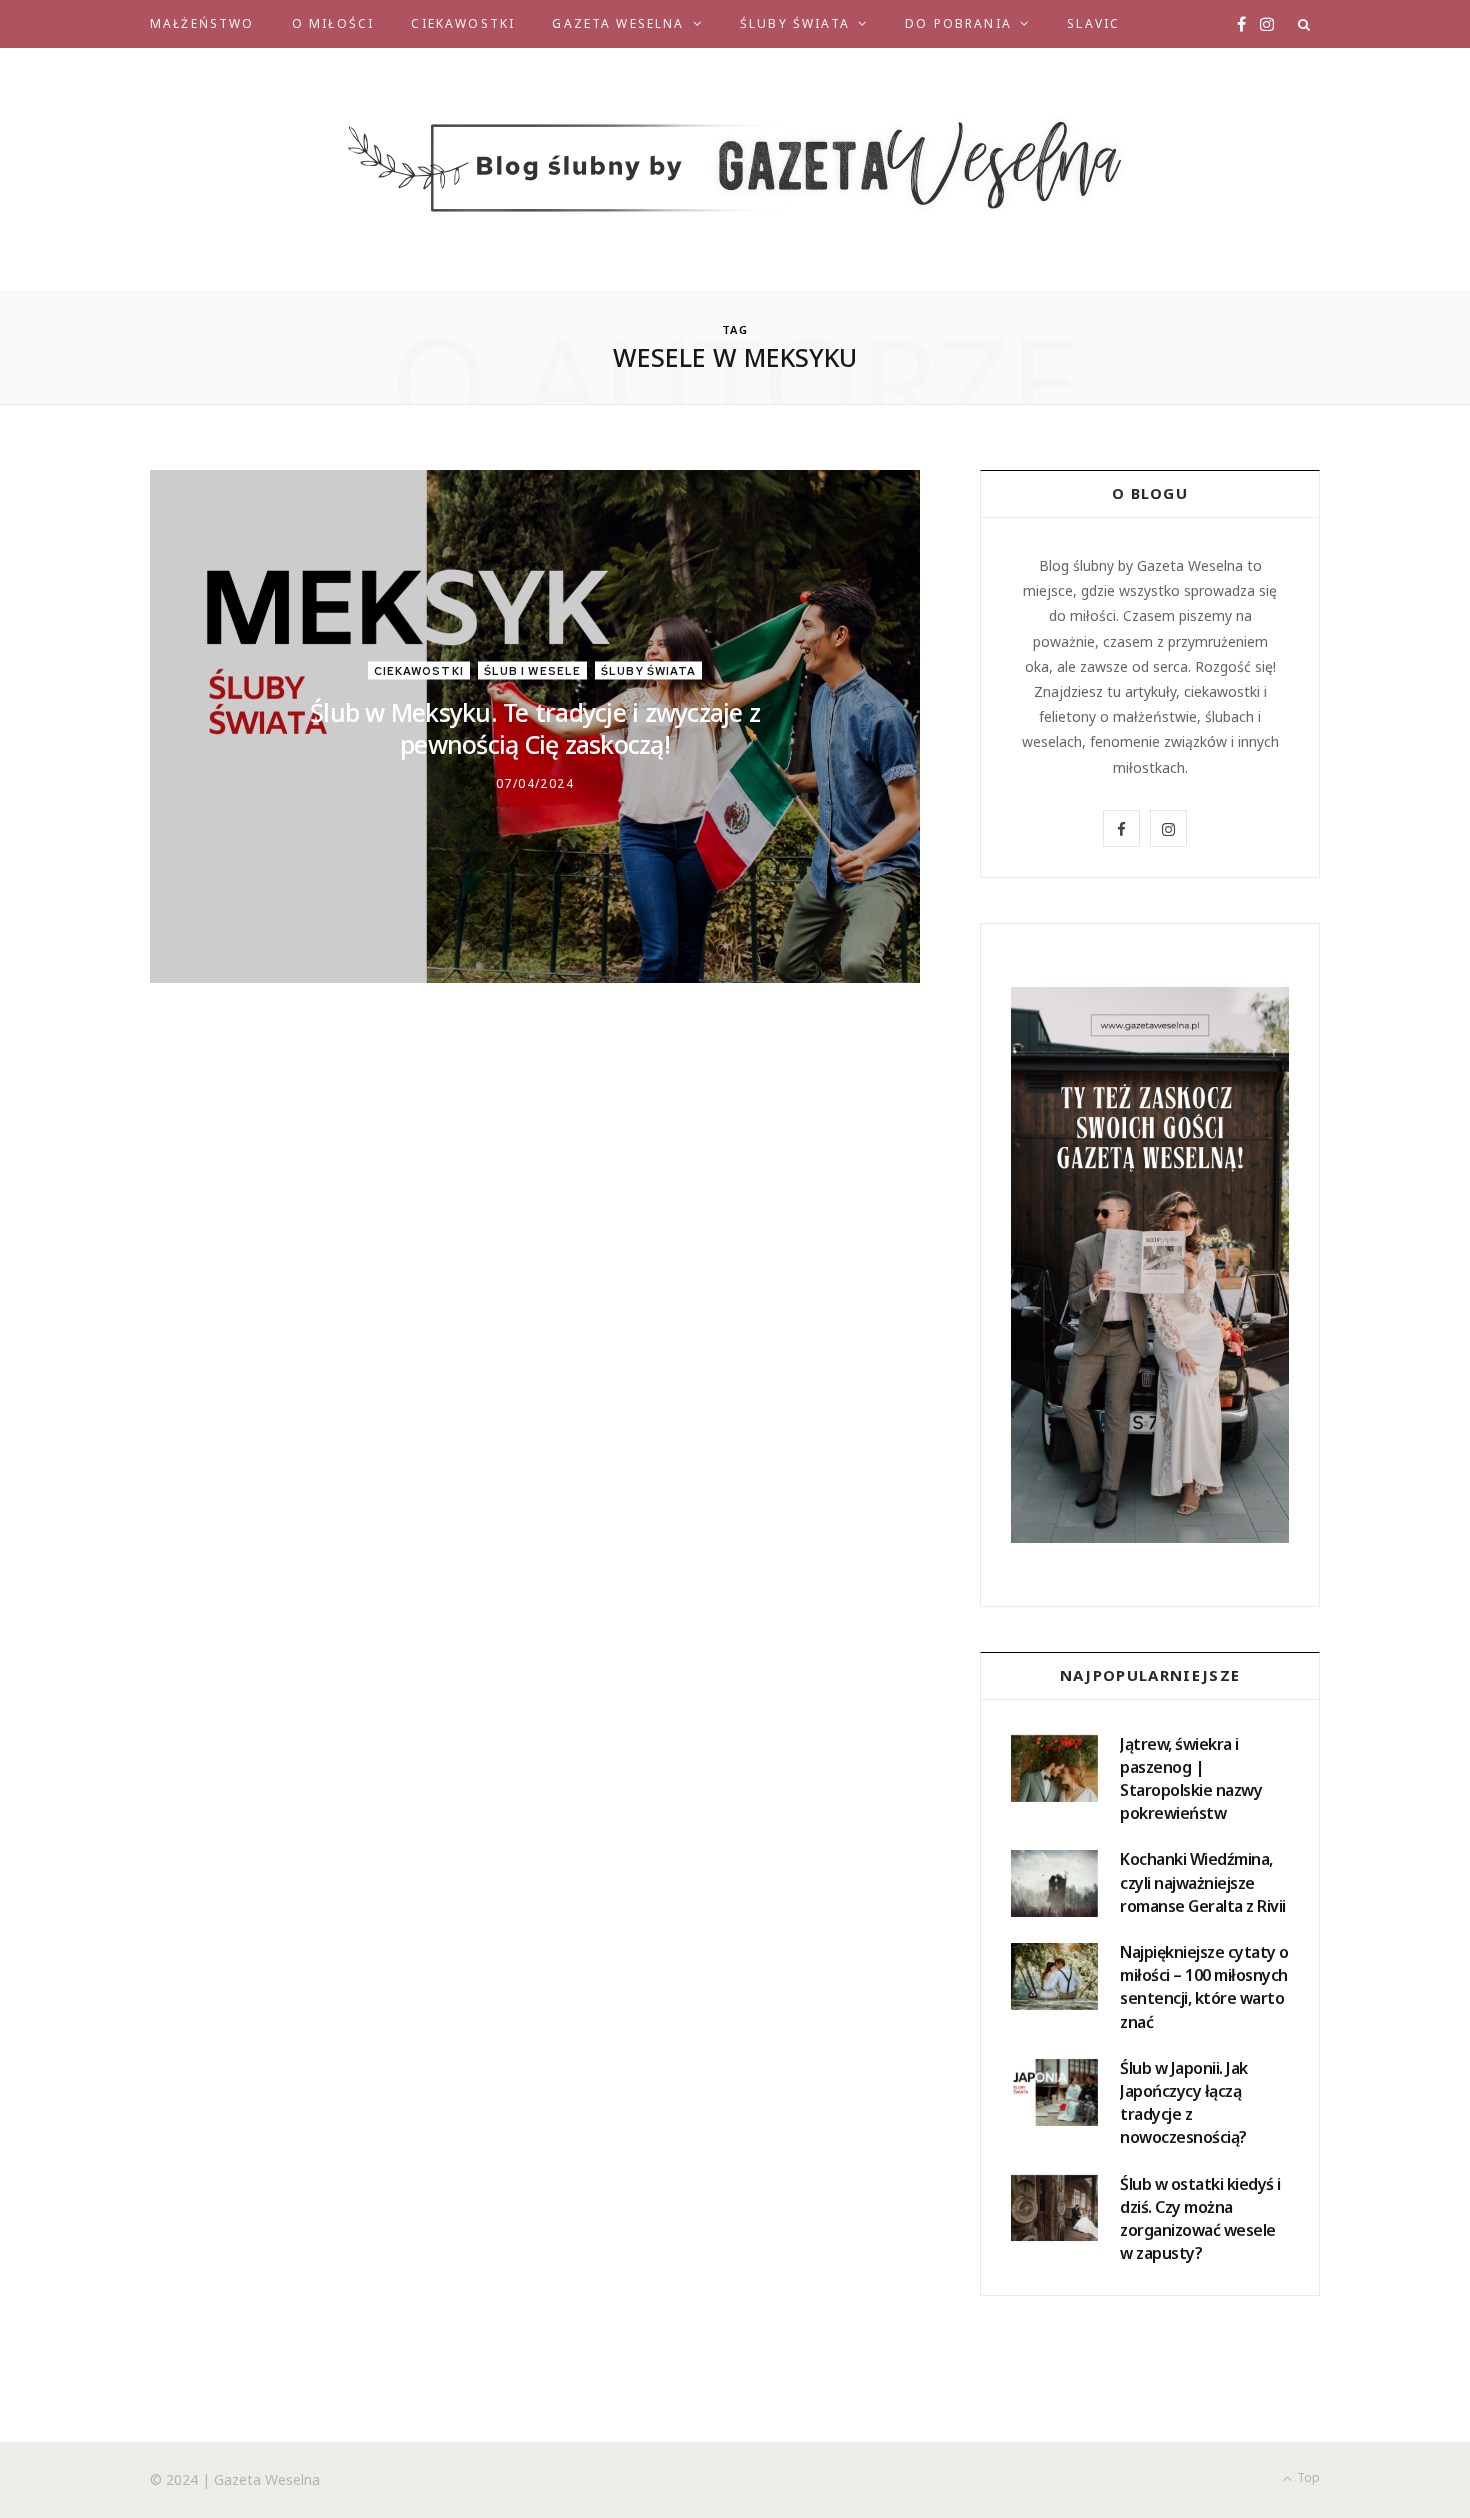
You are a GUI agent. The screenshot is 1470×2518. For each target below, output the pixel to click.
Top (1307, 2477)
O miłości (333, 23)
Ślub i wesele (532, 670)
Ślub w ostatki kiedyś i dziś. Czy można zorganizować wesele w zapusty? (1200, 2219)
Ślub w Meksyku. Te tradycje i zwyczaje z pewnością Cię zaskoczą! (535, 727)
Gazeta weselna (618, 23)
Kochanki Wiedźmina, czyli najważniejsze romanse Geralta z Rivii (1203, 1882)
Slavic (1093, 23)
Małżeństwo (202, 23)
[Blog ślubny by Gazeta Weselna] (735, 168)
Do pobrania (958, 23)
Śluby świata (795, 23)
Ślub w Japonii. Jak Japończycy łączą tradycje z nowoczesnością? (1184, 2103)
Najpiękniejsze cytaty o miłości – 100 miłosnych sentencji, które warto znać (1204, 1987)
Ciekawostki (463, 23)
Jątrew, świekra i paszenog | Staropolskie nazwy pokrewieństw (1191, 1779)
